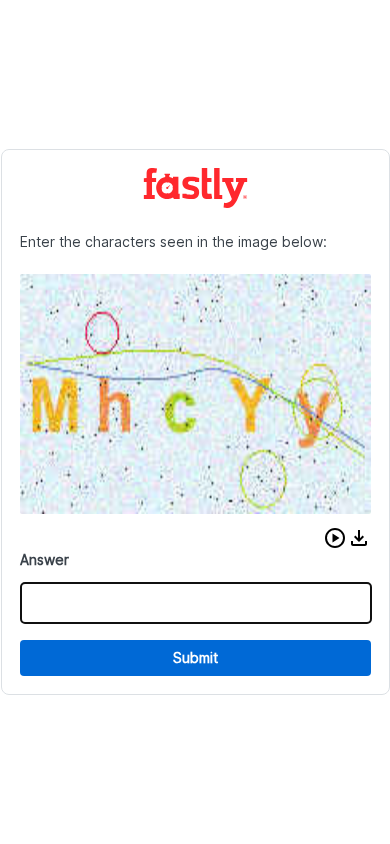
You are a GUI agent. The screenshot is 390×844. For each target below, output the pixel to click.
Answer (44, 559)
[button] (335, 538)
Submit (195, 657)
